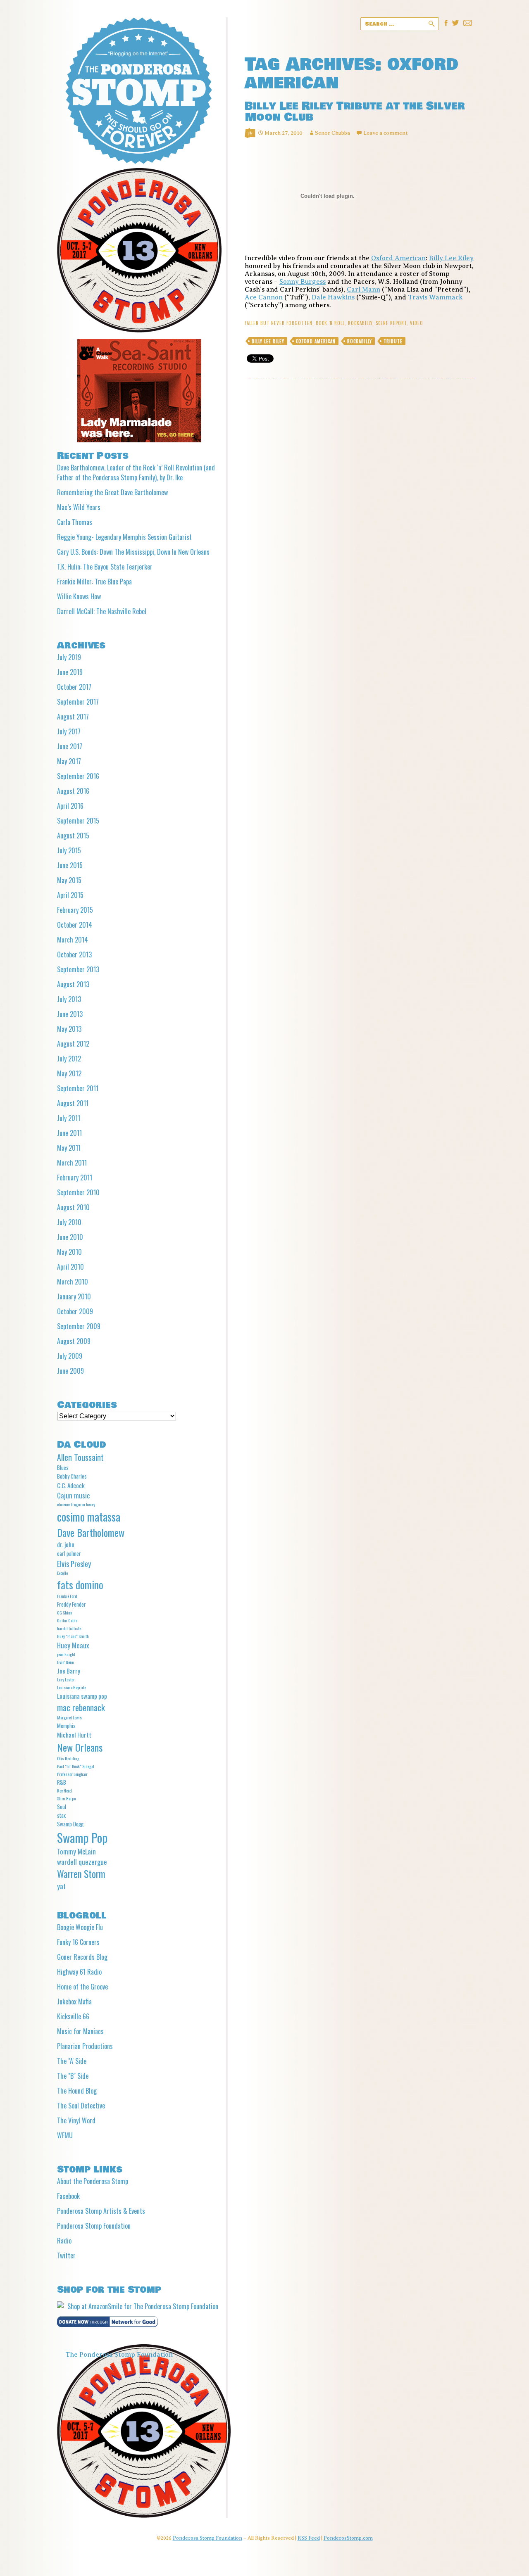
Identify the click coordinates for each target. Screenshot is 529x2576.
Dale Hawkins (333, 297)
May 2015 (69, 880)
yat (61, 1886)
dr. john (66, 1544)
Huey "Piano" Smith (73, 1636)
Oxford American (398, 258)
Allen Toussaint (80, 1457)
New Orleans (80, 1747)
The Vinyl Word (76, 2120)
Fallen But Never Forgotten (279, 323)
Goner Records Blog (82, 1957)
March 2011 (72, 1163)
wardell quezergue (82, 1862)
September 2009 (79, 1326)
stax (61, 1815)
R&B (62, 1782)
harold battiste (69, 1628)
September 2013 (78, 969)
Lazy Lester (66, 1679)
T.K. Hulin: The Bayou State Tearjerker (105, 567)
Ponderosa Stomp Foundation (94, 2226)
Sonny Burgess (303, 282)
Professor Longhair (72, 1774)
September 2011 (78, 1088)
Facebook (68, 2196)
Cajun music (73, 1495)
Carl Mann (363, 290)
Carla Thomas (75, 522)
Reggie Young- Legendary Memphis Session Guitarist (124, 537)
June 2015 (70, 865)
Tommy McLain (76, 1851)
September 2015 (78, 821)
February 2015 (75, 910)
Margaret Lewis (69, 1717)
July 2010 (69, 1222)
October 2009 (75, 1311)
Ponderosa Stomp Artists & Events (101, 2211)
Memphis (66, 1726)
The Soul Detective (81, 2106)
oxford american (316, 341)
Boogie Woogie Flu (80, 1927)
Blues (63, 1467)
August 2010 (73, 1207)
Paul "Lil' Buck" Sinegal (76, 1766)
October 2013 (74, 954)
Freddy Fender (71, 1604)
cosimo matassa (89, 1517)
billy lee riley (268, 341)
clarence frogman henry (76, 1504)
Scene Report (391, 323)
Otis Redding (68, 1758)
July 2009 (70, 1356)
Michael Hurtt (74, 1735)
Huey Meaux (73, 1645)
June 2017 (70, 746)
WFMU (65, 2135)
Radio (64, 2241)
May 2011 (69, 1148)
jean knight (66, 1654)
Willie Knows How (79, 596)
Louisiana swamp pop (82, 1696)
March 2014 (73, 940)
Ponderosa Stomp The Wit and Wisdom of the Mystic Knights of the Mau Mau (139, 91)
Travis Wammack (435, 297)
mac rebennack (81, 1707)
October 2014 (75, 925)
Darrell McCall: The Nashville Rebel (102, 611)
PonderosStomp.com (348, 2538)
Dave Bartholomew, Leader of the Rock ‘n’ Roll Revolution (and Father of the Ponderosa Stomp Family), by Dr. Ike (136, 472)
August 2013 (73, 984)
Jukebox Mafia (74, 2001)
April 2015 (70, 895)
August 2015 (73, 836)
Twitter (66, 2255)
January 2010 (74, 1296)
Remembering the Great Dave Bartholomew (112, 492)
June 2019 (70, 672)
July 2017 (69, 731)
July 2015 (69, 850)
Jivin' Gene (65, 1662)
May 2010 (69, 1252)
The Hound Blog (77, 2091)
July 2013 (69, 999)
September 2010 (78, 1192)
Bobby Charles (72, 1476)
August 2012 (73, 1044)
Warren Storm (81, 1874)
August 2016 (73, 791)
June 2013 (70, 1014)
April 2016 (70, 806)
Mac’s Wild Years (79, 507)
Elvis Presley (74, 1563)
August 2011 (73, 1103)
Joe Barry (69, 1671)
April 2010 (70, 1267)
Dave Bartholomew (91, 1532)
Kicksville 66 (73, 2016)
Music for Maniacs (80, 2031)
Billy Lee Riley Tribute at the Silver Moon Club (355, 112)
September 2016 (78, 776)
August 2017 (73, 717)
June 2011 (69, 1133)
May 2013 (69, 1029)
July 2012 (69, 1059)
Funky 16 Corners (78, 1942)
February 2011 (75, 1178)
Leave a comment (385, 133)
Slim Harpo (66, 1798)
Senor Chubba (332, 133)
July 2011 (69, 1118)
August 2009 (74, 1341)
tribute (393, 341)
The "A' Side (72, 2061)
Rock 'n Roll (330, 323)
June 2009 (70, 1371)
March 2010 (73, 1282)
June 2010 (70, 1237)
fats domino (80, 1585)
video (417, 323)
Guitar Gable (67, 1620)
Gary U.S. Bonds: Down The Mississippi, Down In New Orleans (133, 552)
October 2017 (74, 687)
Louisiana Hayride (71, 1687)
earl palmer (69, 1553)
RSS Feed (309, 2538)
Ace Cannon (264, 297)
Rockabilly (360, 323)
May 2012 (69, 1073)
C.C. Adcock (71, 1485)
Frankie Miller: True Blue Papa (94, 582)
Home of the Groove (82, 1987)
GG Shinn (65, 1612)
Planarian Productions (85, 2046)
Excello (62, 1573)
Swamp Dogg (70, 1824)
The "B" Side (73, 2076)
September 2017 (78, 702)
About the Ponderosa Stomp (93, 2181)
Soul (62, 1807)
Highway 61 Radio (79, 1972)
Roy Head (64, 1790)
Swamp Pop (82, 1837)
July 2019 (69, 657)
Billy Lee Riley (451, 258)
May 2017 (69, 761)
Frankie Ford (67, 1596)
